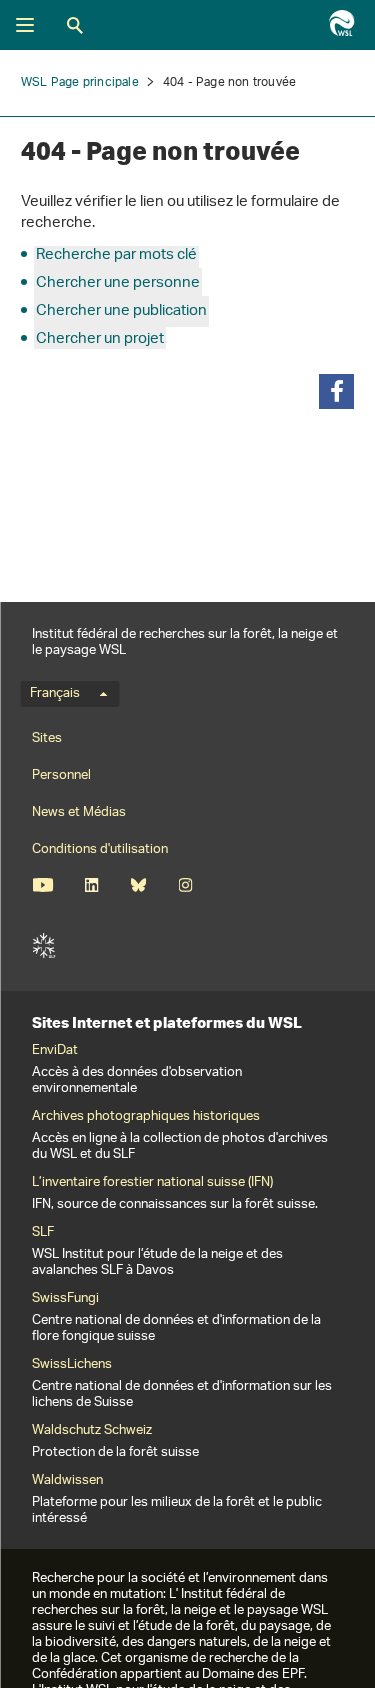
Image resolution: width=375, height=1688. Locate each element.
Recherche (75, 25)
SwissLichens (72, 1365)
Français (55, 694)
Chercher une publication (121, 311)
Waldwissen (67, 1481)
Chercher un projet (100, 339)
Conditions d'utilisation (100, 849)
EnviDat (55, 1051)
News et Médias (79, 812)
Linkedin (91, 885)
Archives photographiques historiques (146, 1117)
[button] (336, 391)
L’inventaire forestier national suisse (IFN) (152, 1183)
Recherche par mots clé (116, 255)
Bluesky (138, 885)
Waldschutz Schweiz (92, 1431)
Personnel (61, 775)
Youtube (42, 885)
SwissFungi (65, 1299)
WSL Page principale (80, 82)
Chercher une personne (118, 283)
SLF (44, 946)
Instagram (185, 885)
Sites (47, 738)
